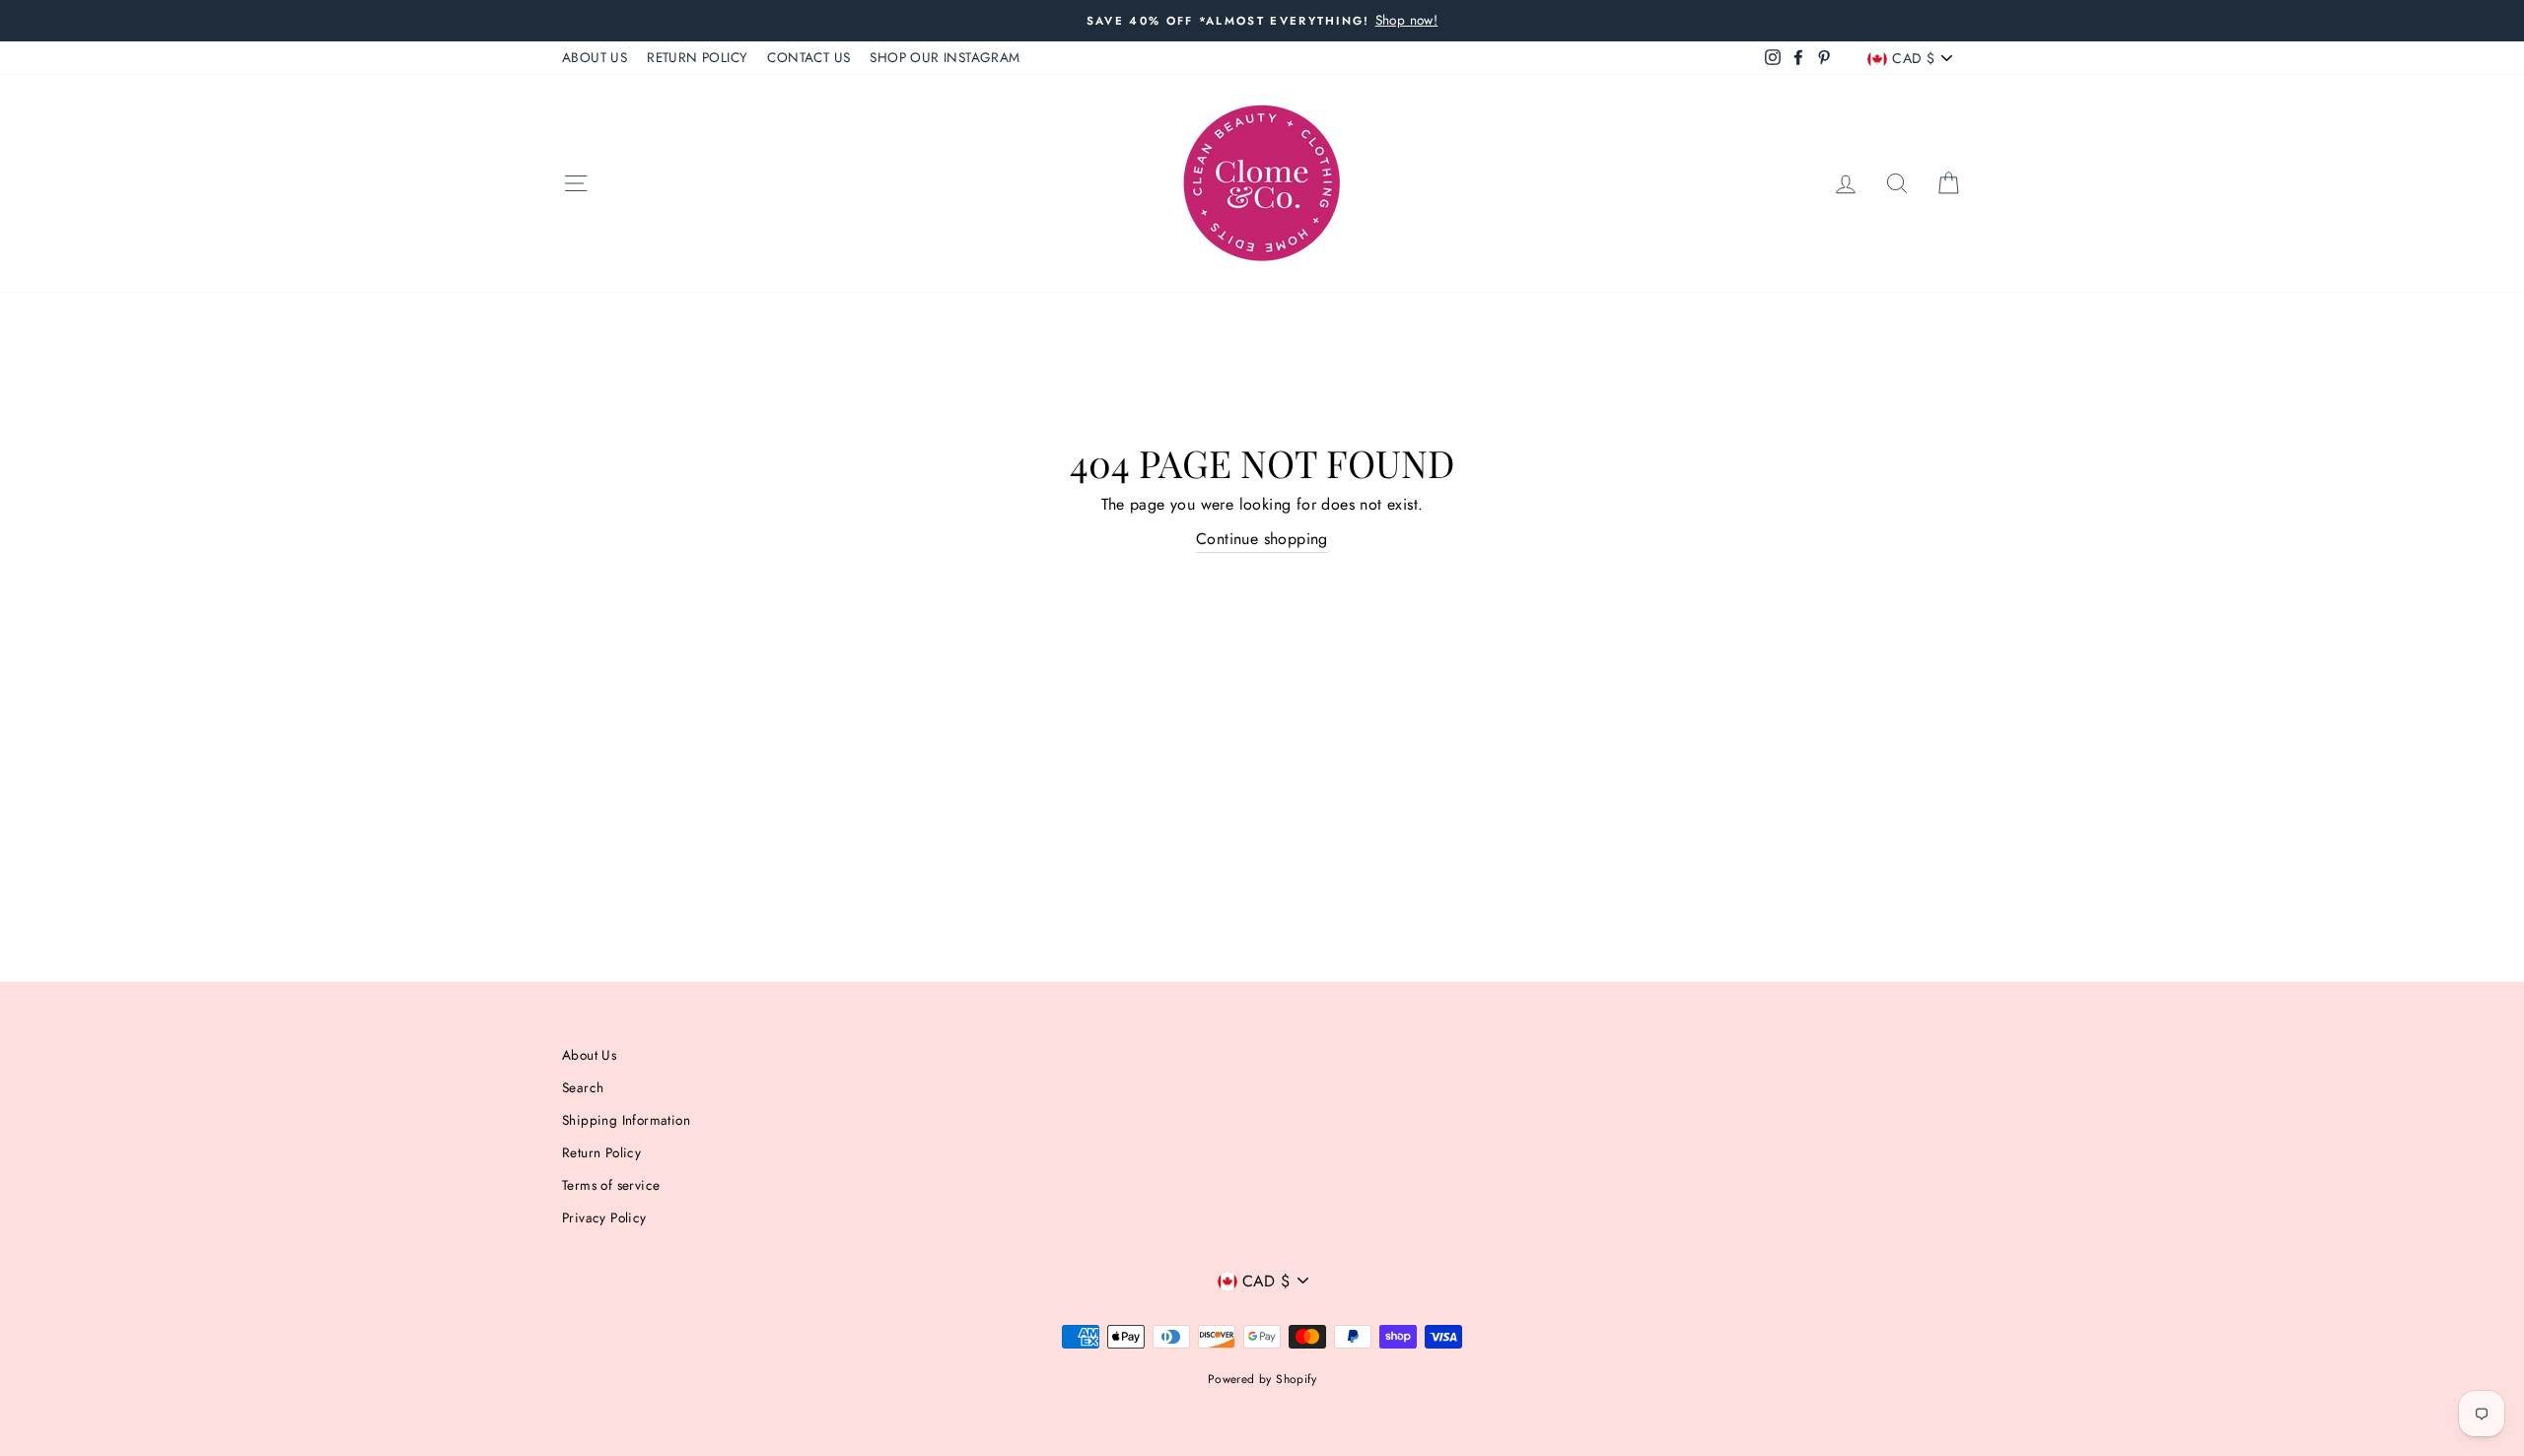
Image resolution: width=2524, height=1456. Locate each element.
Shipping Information (626, 1120)
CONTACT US (808, 57)
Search (583, 1087)
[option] (1262, 21)
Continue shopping (1262, 539)
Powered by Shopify (1262, 1379)
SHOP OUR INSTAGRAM (945, 57)
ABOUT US (595, 57)
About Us (589, 1055)
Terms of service (611, 1185)
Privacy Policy (604, 1217)
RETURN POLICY (697, 57)
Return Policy (601, 1152)
